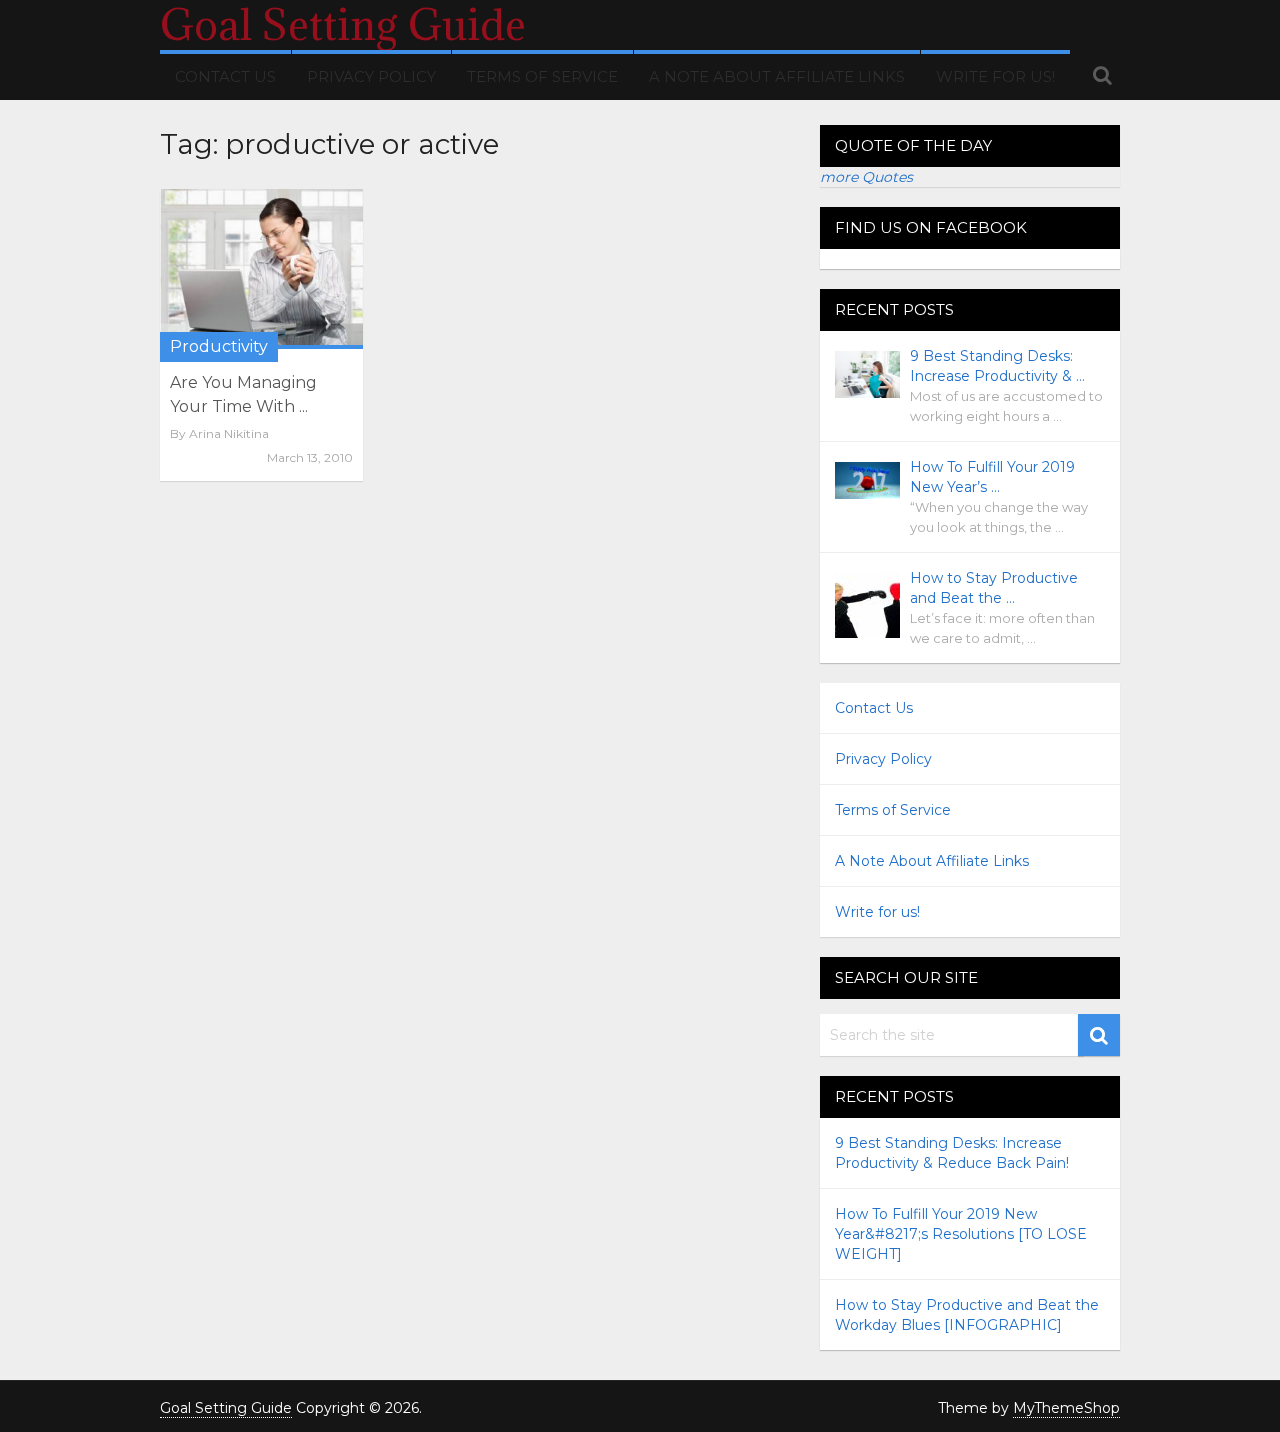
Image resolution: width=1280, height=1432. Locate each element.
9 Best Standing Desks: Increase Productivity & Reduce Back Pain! (952, 1153)
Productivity (219, 346)
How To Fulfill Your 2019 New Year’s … (992, 477)
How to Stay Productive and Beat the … (994, 588)
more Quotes (866, 177)
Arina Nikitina (229, 433)
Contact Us (225, 76)
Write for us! (995, 76)
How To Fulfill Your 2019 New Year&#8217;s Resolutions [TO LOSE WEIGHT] (961, 1234)
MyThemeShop (1066, 1408)
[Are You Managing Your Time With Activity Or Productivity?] (261, 269)
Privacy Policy (371, 76)
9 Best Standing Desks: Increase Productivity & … (997, 366)
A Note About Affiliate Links (777, 76)
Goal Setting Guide (343, 25)
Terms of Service (542, 76)
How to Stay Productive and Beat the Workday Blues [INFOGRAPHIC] (967, 1315)
